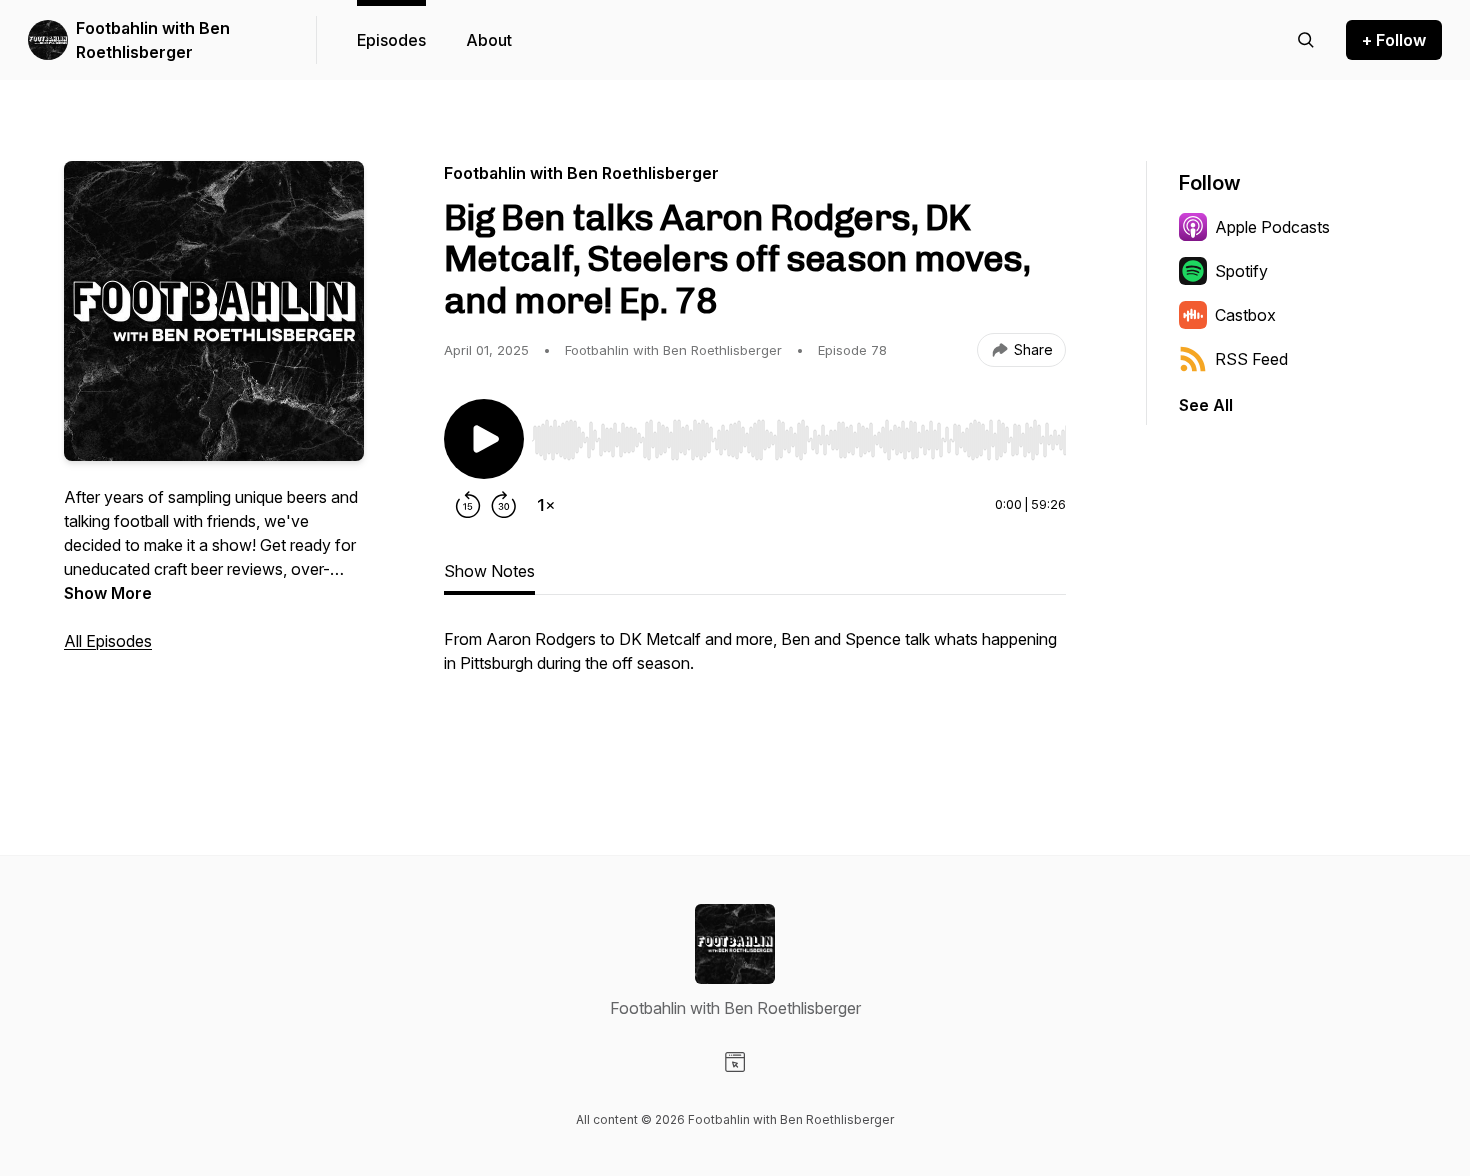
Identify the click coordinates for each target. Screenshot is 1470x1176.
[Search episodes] (1306, 40)
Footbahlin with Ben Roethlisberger (153, 40)
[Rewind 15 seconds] (468, 505)
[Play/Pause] (484, 439)
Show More (108, 593)
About (489, 40)
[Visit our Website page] (735, 1062)
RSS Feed (1251, 359)
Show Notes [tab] (489, 571)
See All (1206, 405)
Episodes (391, 40)
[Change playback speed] (546, 505)
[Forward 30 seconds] (504, 505)
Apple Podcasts (1272, 227)
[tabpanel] (755, 685)
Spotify (1241, 271)
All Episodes (108, 641)
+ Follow (1394, 40)
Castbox (1245, 315)
